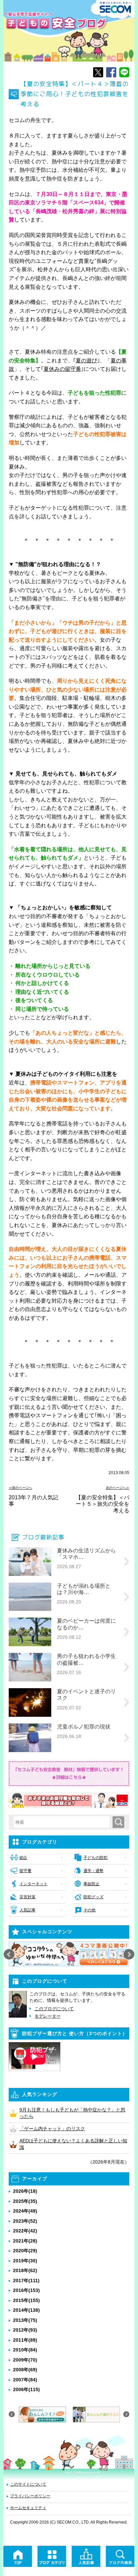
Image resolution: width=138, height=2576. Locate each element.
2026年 (25, 2191)
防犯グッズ (93, 1897)
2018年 (25, 2270)
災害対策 (27, 1897)
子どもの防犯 (95, 1858)
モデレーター (48, 2016)
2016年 (26, 2290)
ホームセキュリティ (28, 2508)
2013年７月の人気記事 (33, 1501)
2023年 (25, 2221)
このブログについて (54, 2009)
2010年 (25, 2350)
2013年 (25, 2320)
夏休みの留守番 (62, 369)
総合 (23, 1858)
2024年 (25, 2211)
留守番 (25, 1871)
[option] (69, 1954)
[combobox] (63, 1822)
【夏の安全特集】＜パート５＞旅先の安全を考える (102, 1504)
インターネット (33, 1884)
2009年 (25, 2360)
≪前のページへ (20, 1488)
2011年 (25, 2340)
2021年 (25, 2241)
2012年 (25, 2330)
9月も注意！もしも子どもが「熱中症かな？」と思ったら (72, 2113)
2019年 (25, 2261)
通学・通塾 (93, 1871)
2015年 (26, 2300)
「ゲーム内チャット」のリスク (52, 2129)
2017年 (26, 2281)
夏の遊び (86, 361)
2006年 (26, 2389)
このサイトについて (28, 2484)
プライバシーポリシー (30, 2496)
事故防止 (91, 1884)
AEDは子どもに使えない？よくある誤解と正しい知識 (73, 2144)
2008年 (25, 2370)
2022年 (25, 2231)
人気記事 (27, 1910)
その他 (89, 1910)
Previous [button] (9, 1954)
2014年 (26, 2310)
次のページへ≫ (118, 1488)
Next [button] (129, 1954)
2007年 (25, 2380)
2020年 (25, 2251)
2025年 (25, 2201)
